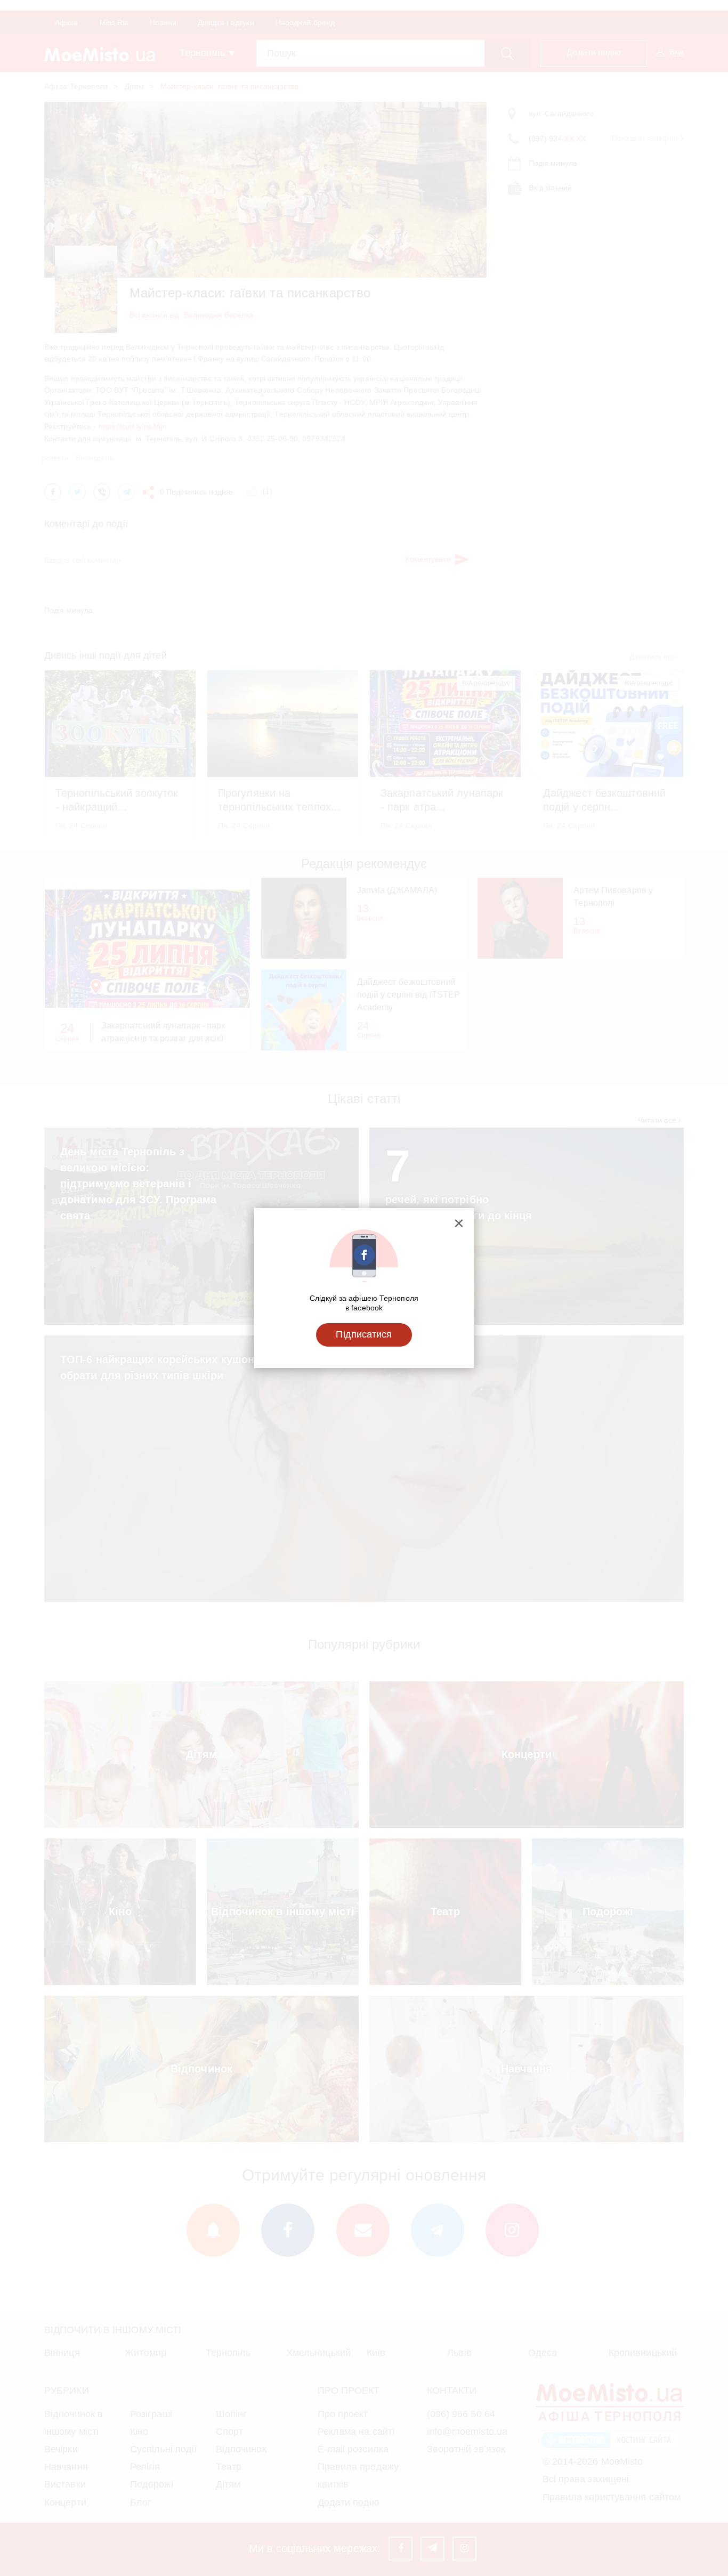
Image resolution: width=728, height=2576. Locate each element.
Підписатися (364, 1334)
